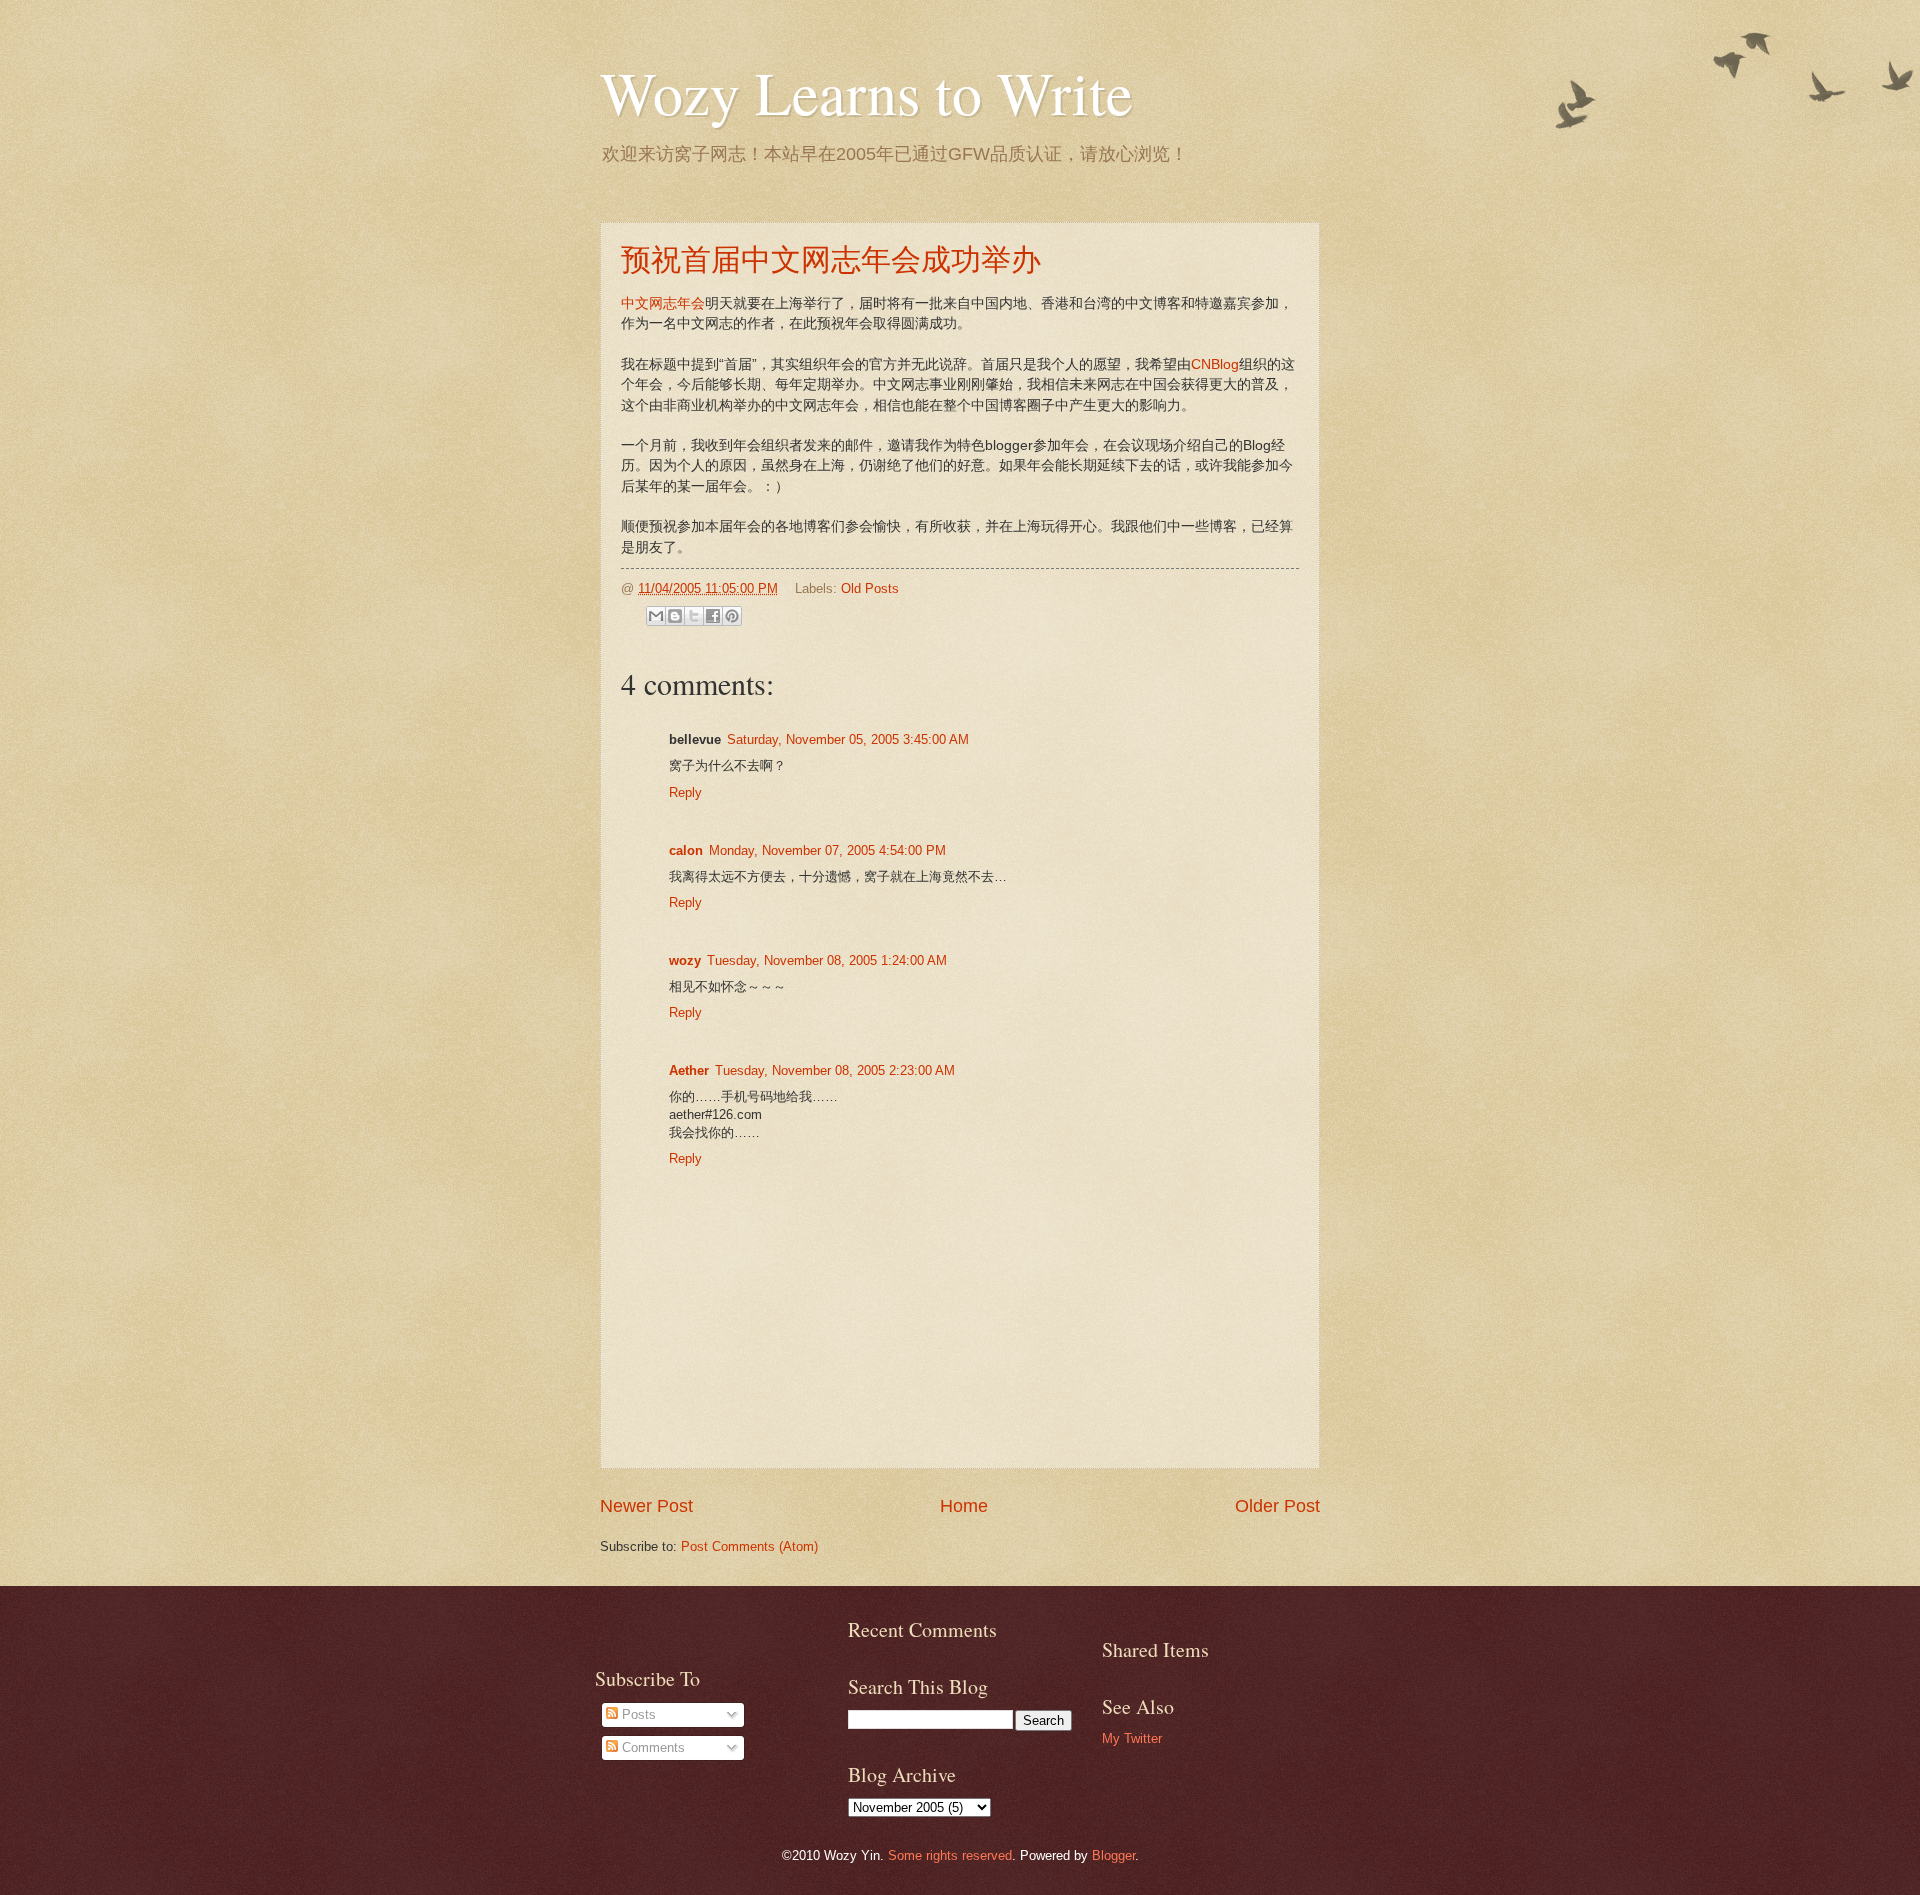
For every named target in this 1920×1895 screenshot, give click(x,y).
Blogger (1113, 1855)
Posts (637, 1714)
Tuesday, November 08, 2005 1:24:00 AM (827, 960)
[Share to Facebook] (713, 616)
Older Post (1277, 1506)
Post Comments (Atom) (749, 1546)
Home (964, 1506)
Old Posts (870, 588)
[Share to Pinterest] (732, 616)
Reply (685, 792)
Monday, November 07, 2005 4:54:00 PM (827, 850)
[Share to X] (694, 616)
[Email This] (656, 616)
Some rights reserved (950, 1855)
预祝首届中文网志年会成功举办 (831, 258)
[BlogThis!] (675, 616)
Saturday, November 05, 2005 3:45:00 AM (848, 739)
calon (686, 850)
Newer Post (646, 1506)
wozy (685, 960)
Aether (689, 1070)
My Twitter (1132, 1738)
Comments (651, 1747)
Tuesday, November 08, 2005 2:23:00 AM (835, 1070)
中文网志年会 (663, 303)
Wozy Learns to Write (866, 92)
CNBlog (1215, 364)
